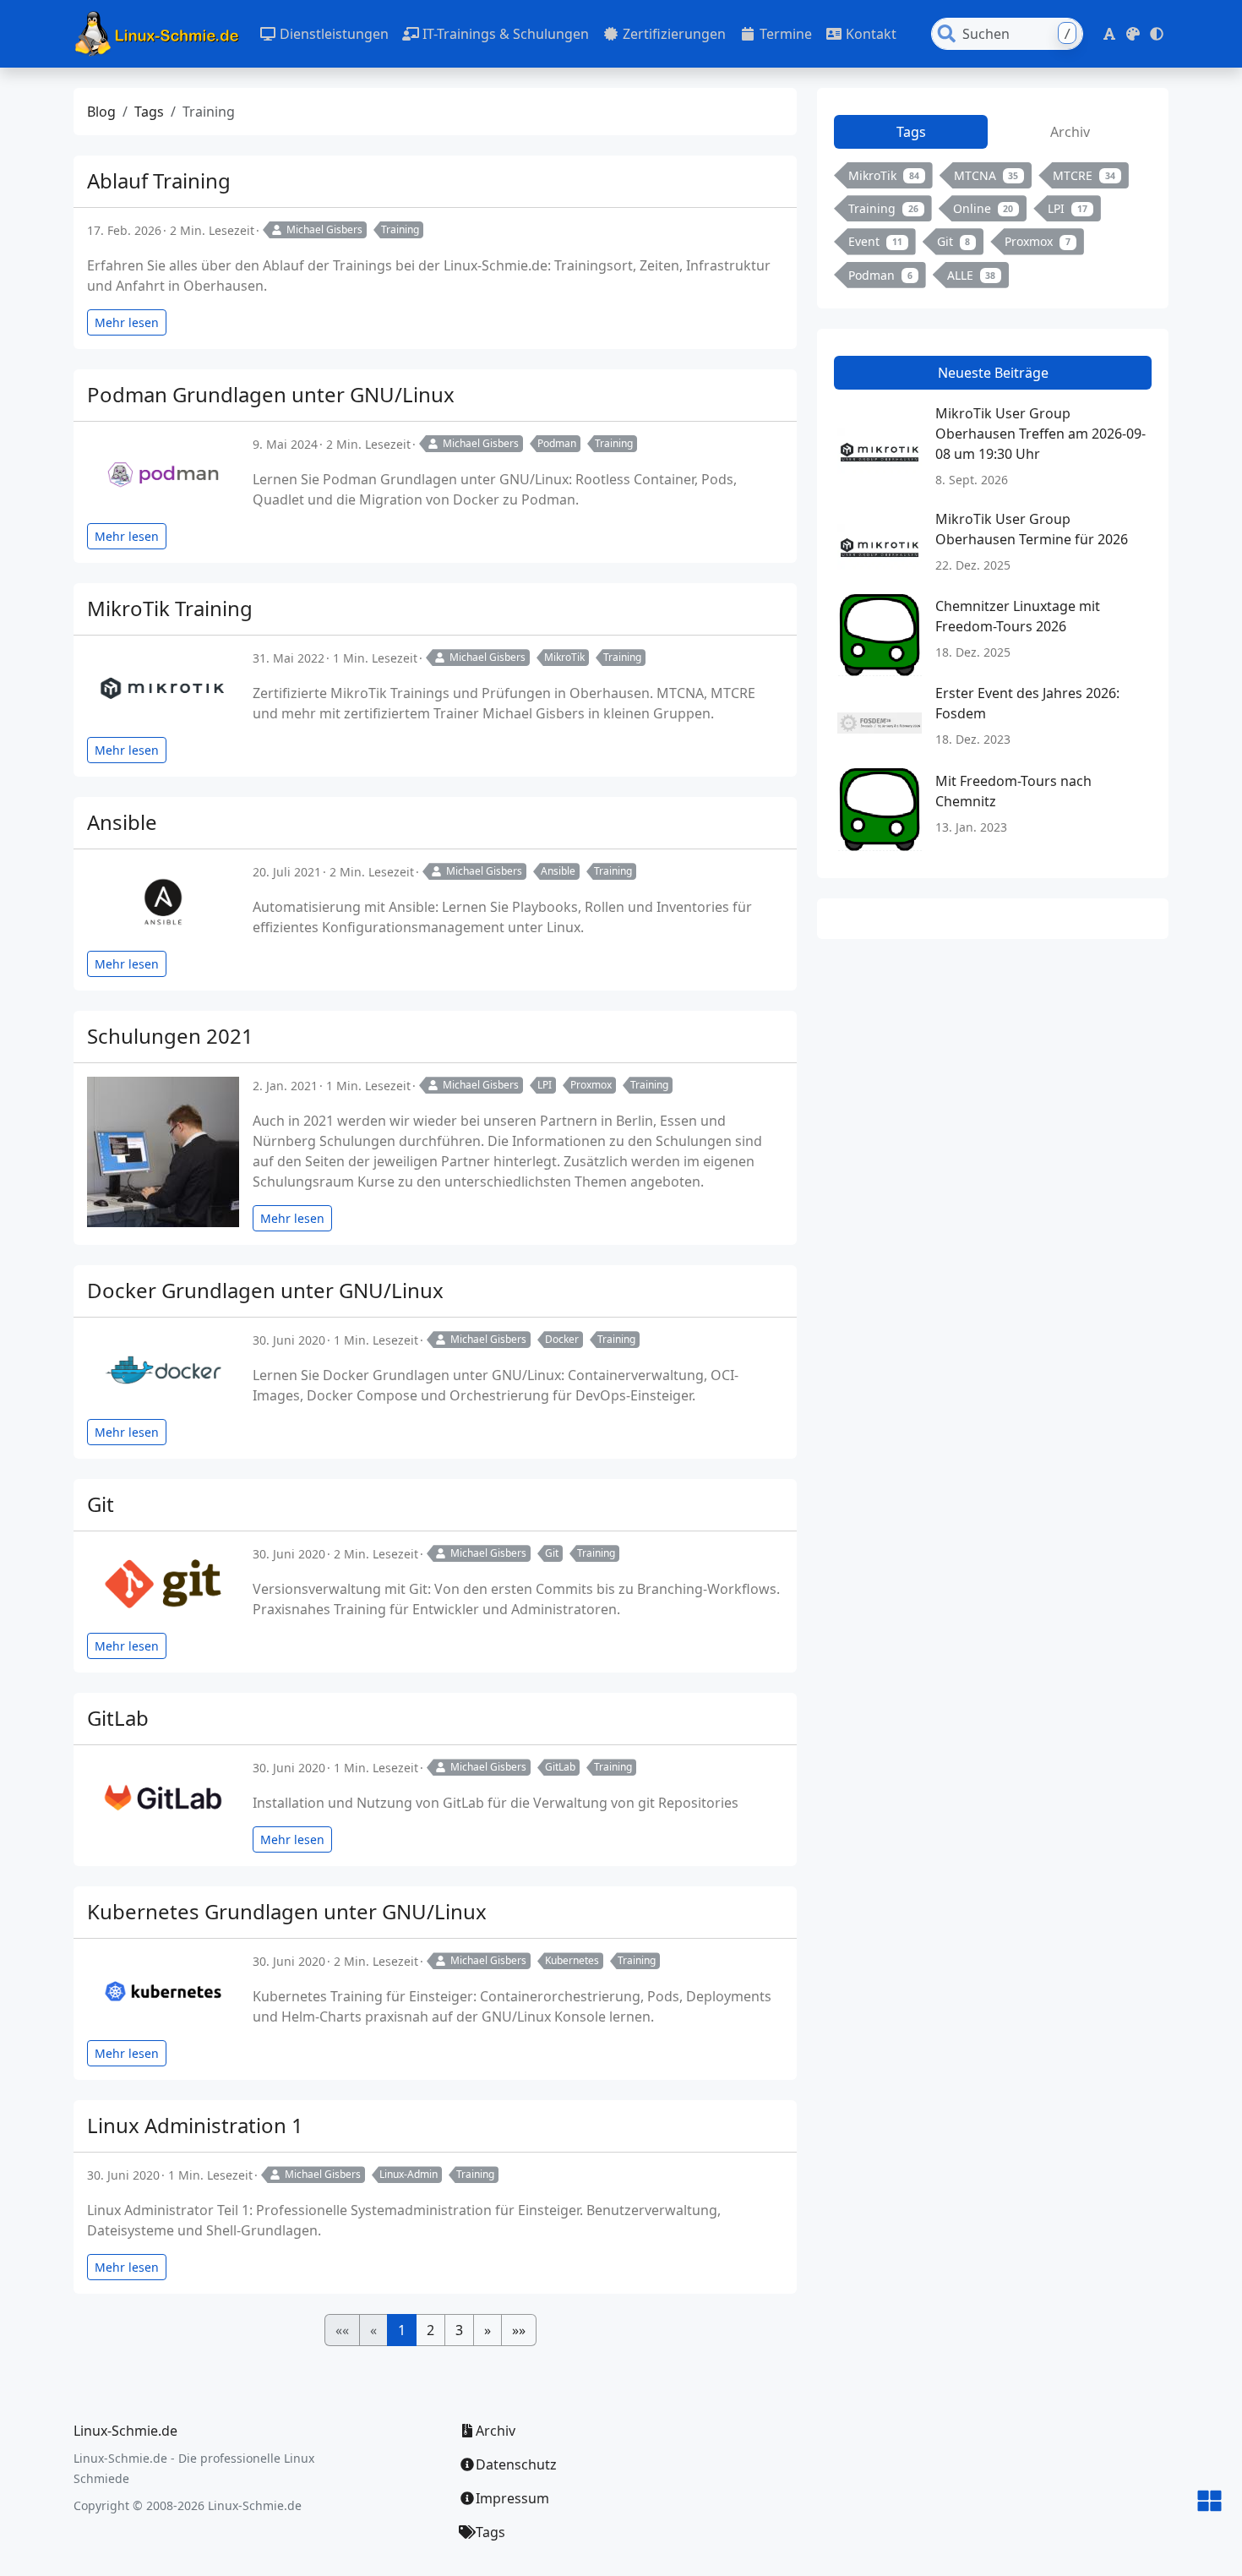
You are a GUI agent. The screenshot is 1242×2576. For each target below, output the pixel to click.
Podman (557, 443)
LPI (545, 1085)
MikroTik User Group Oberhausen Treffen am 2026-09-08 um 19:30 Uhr (1040, 434)
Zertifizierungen (673, 34)
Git (101, 1504)
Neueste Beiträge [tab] (993, 373)
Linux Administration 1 (195, 2125)
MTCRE (1084, 175)
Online (983, 208)
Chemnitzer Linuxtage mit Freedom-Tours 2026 (1018, 616)
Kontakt (869, 34)
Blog (101, 112)
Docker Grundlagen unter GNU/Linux (265, 1290)
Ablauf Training (159, 180)
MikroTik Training (170, 608)
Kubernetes (572, 1960)
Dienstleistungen (332, 34)
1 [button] (402, 2330)
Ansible (122, 822)
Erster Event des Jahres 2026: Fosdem (1027, 703)
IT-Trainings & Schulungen (504, 34)
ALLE (972, 275)
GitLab (118, 1718)
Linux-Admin (409, 2174)
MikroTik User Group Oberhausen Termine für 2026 (1032, 529)
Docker (562, 1339)
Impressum (512, 2498)
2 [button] (430, 2330)
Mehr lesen (127, 322)
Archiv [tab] (1070, 132)
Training (400, 229)
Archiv (496, 2431)
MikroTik (564, 657)
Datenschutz (516, 2464)
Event (875, 241)
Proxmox (591, 1085)
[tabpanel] (993, 229)
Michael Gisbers (324, 229)
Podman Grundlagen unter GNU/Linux (271, 394)
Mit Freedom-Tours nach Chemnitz (1013, 791)
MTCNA (986, 175)
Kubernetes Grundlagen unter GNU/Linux (287, 1911)
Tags (149, 112)
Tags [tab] (911, 132)
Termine (784, 34)
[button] (1109, 34)
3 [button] (459, 2330)
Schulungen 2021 (170, 1036)
